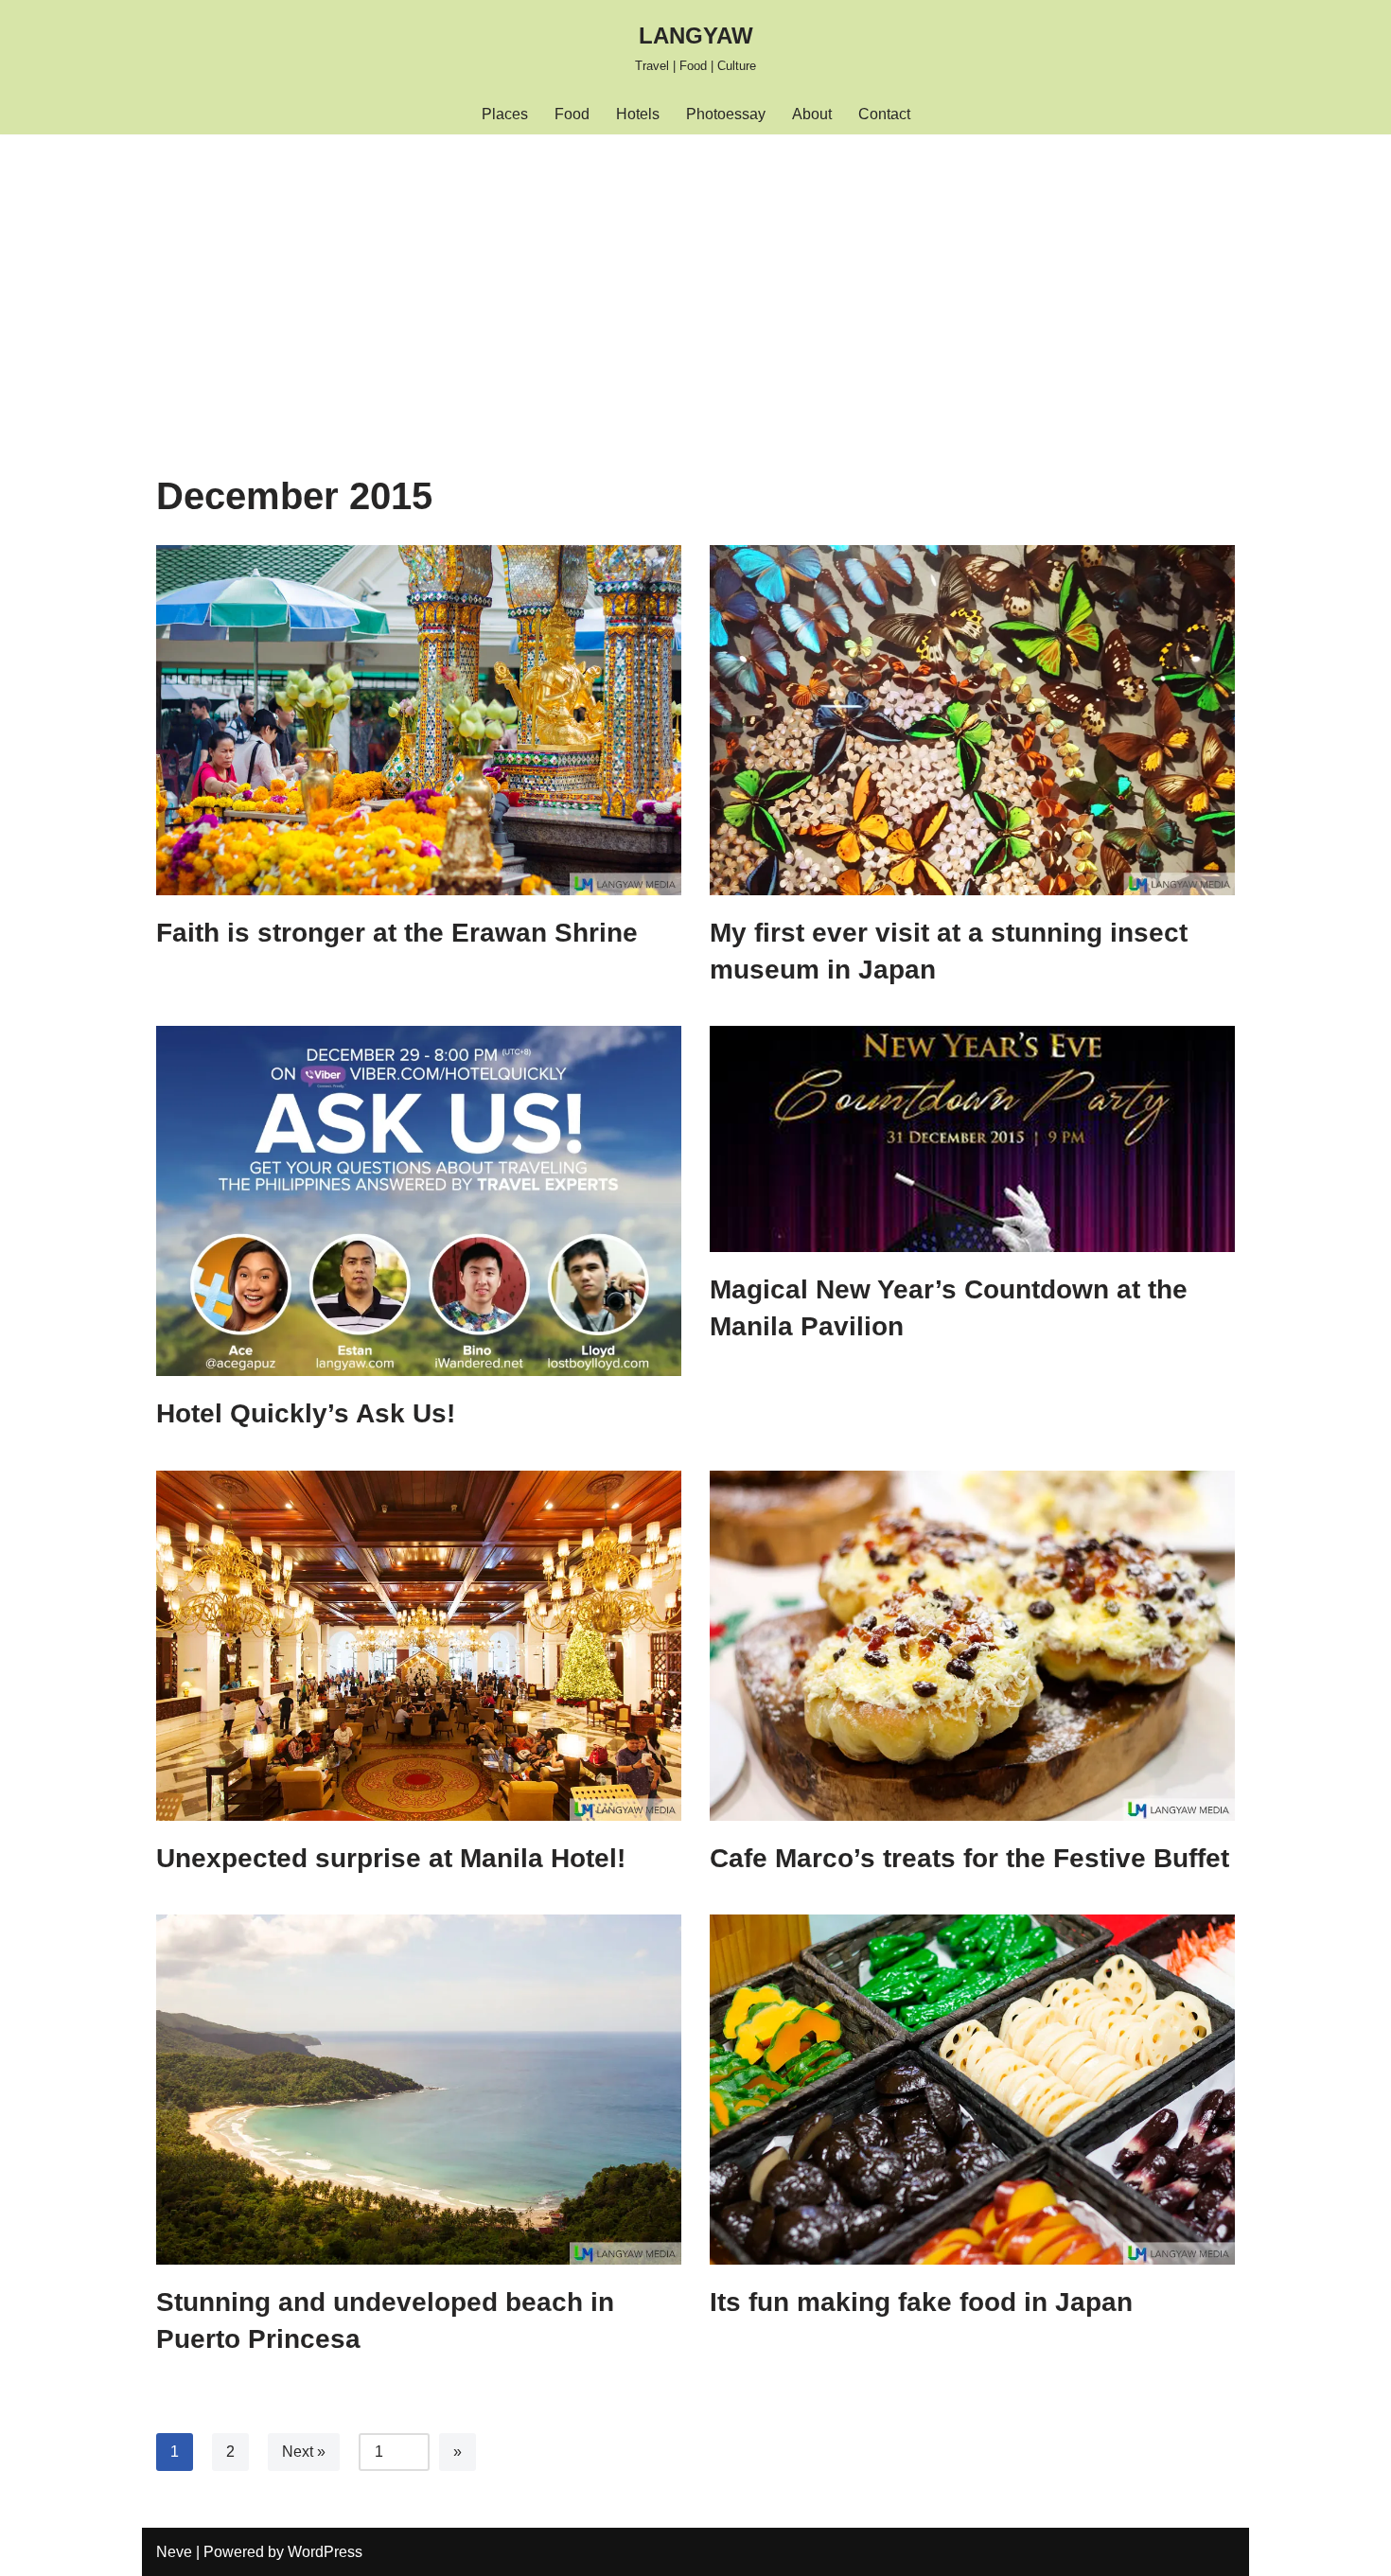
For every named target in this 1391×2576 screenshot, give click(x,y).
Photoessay (726, 114)
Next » (304, 2452)
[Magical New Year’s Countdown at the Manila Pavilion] (972, 1139)
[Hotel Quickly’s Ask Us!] (419, 1201)
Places (505, 114)
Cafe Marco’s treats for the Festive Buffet (969, 1858)
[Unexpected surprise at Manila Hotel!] (419, 1646)
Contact (884, 114)
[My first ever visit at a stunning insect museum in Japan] (972, 720)
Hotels (638, 114)
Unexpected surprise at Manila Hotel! (391, 1858)
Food (572, 114)
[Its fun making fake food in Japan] (972, 2090)
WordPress (325, 2552)
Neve (174, 2552)
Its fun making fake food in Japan (921, 2302)
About (812, 114)
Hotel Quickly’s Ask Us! (306, 1413)
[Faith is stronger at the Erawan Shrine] (419, 720)
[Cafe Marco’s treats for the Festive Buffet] (972, 1646)
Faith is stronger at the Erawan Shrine (397, 933)
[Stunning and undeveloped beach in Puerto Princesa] (419, 2090)
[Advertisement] (695, 276)
